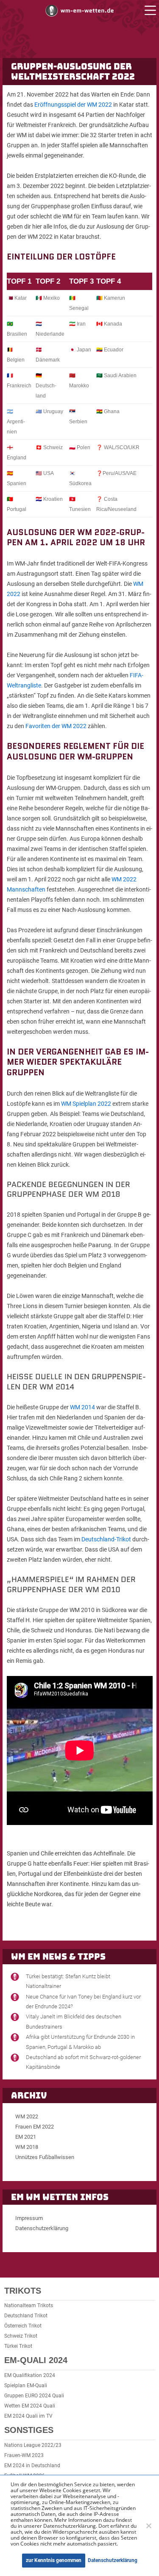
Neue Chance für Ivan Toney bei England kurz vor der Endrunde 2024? (83, 2002)
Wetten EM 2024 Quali (30, 2406)
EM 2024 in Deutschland (32, 2466)
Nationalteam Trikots (29, 2305)
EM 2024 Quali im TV (28, 2416)
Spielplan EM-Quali (26, 2385)
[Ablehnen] (148, 2526)
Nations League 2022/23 (33, 2445)
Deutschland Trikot (26, 2316)
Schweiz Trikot (21, 2336)
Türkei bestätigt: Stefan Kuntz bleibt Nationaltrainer (68, 1981)
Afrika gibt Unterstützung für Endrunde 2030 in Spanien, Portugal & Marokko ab (80, 2042)
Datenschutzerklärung (42, 2228)
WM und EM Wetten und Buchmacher (80, 10)
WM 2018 (27, 2147)
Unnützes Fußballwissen (45, 2157)
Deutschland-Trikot (106, 1539)
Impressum (29, 2218)
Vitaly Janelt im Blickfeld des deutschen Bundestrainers (74, 2021)
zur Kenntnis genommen (54, 2560)
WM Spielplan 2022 (86, 1104)
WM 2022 (27, 2116)
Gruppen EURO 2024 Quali (34, 2396)
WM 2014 (82, 1407)
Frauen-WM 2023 (24, 2455)
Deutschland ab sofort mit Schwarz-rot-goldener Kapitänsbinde (83, 2062)
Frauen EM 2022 (35, 2127)
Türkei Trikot (18, 2346)
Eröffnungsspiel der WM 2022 (73, 105)
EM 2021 (26, 2137)
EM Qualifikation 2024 (30, 2375)
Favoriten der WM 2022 (56, 726)
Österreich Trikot (23, 2326)
